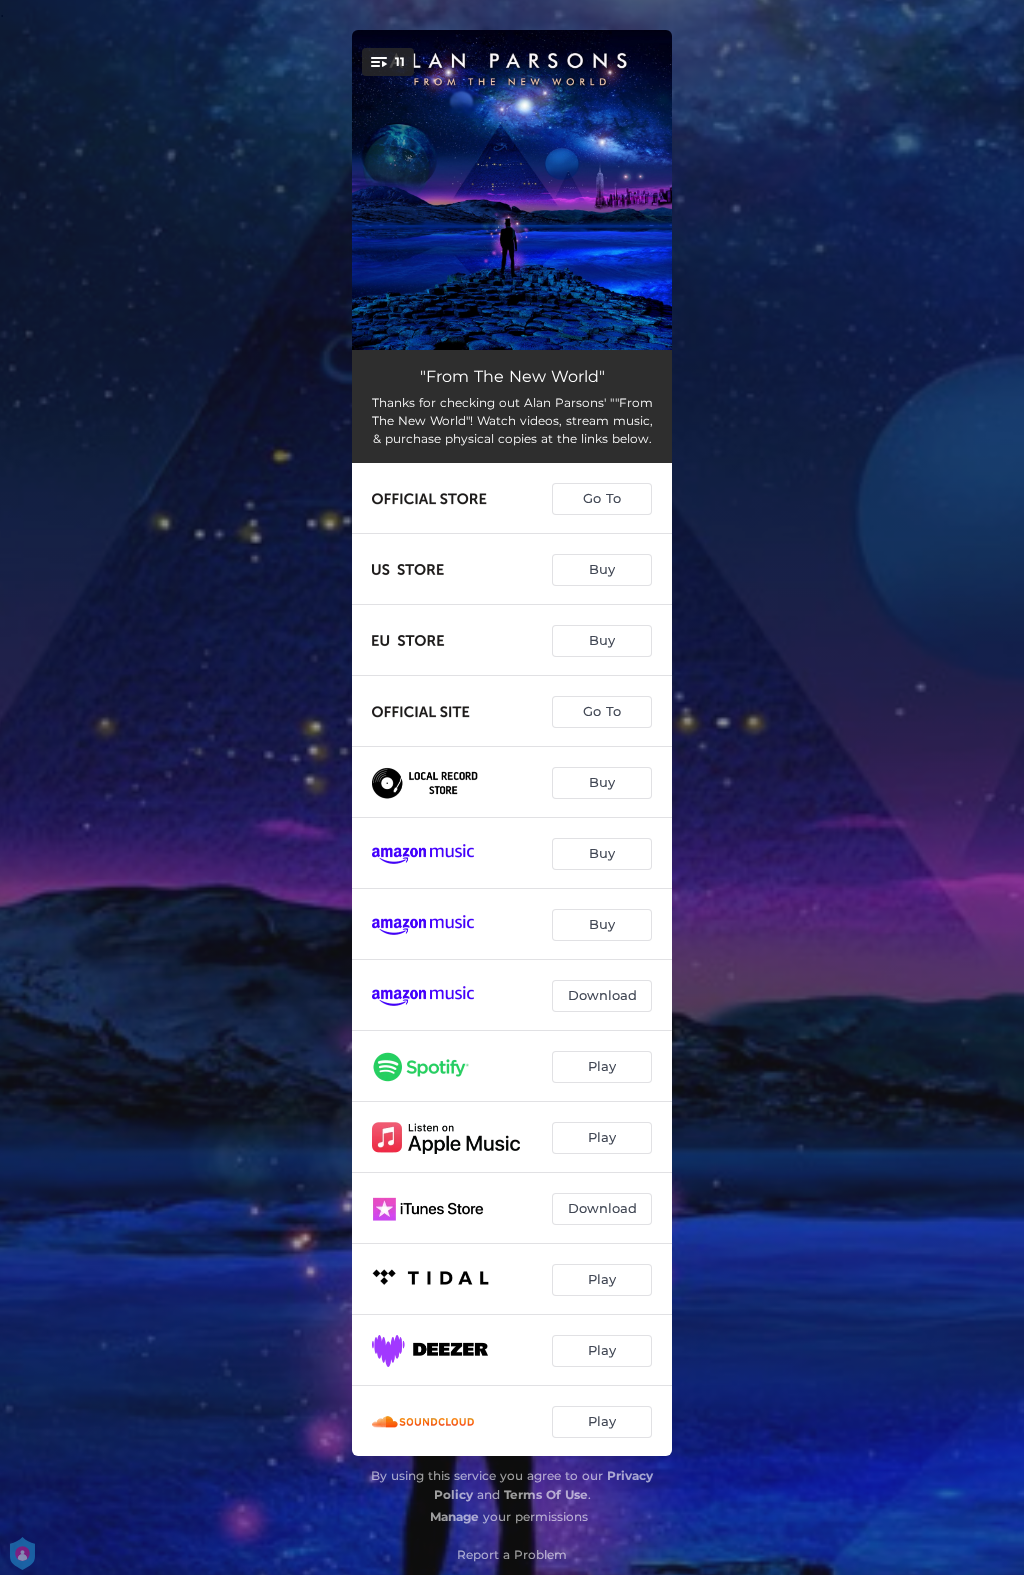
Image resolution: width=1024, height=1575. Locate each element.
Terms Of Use (546, 1494)
